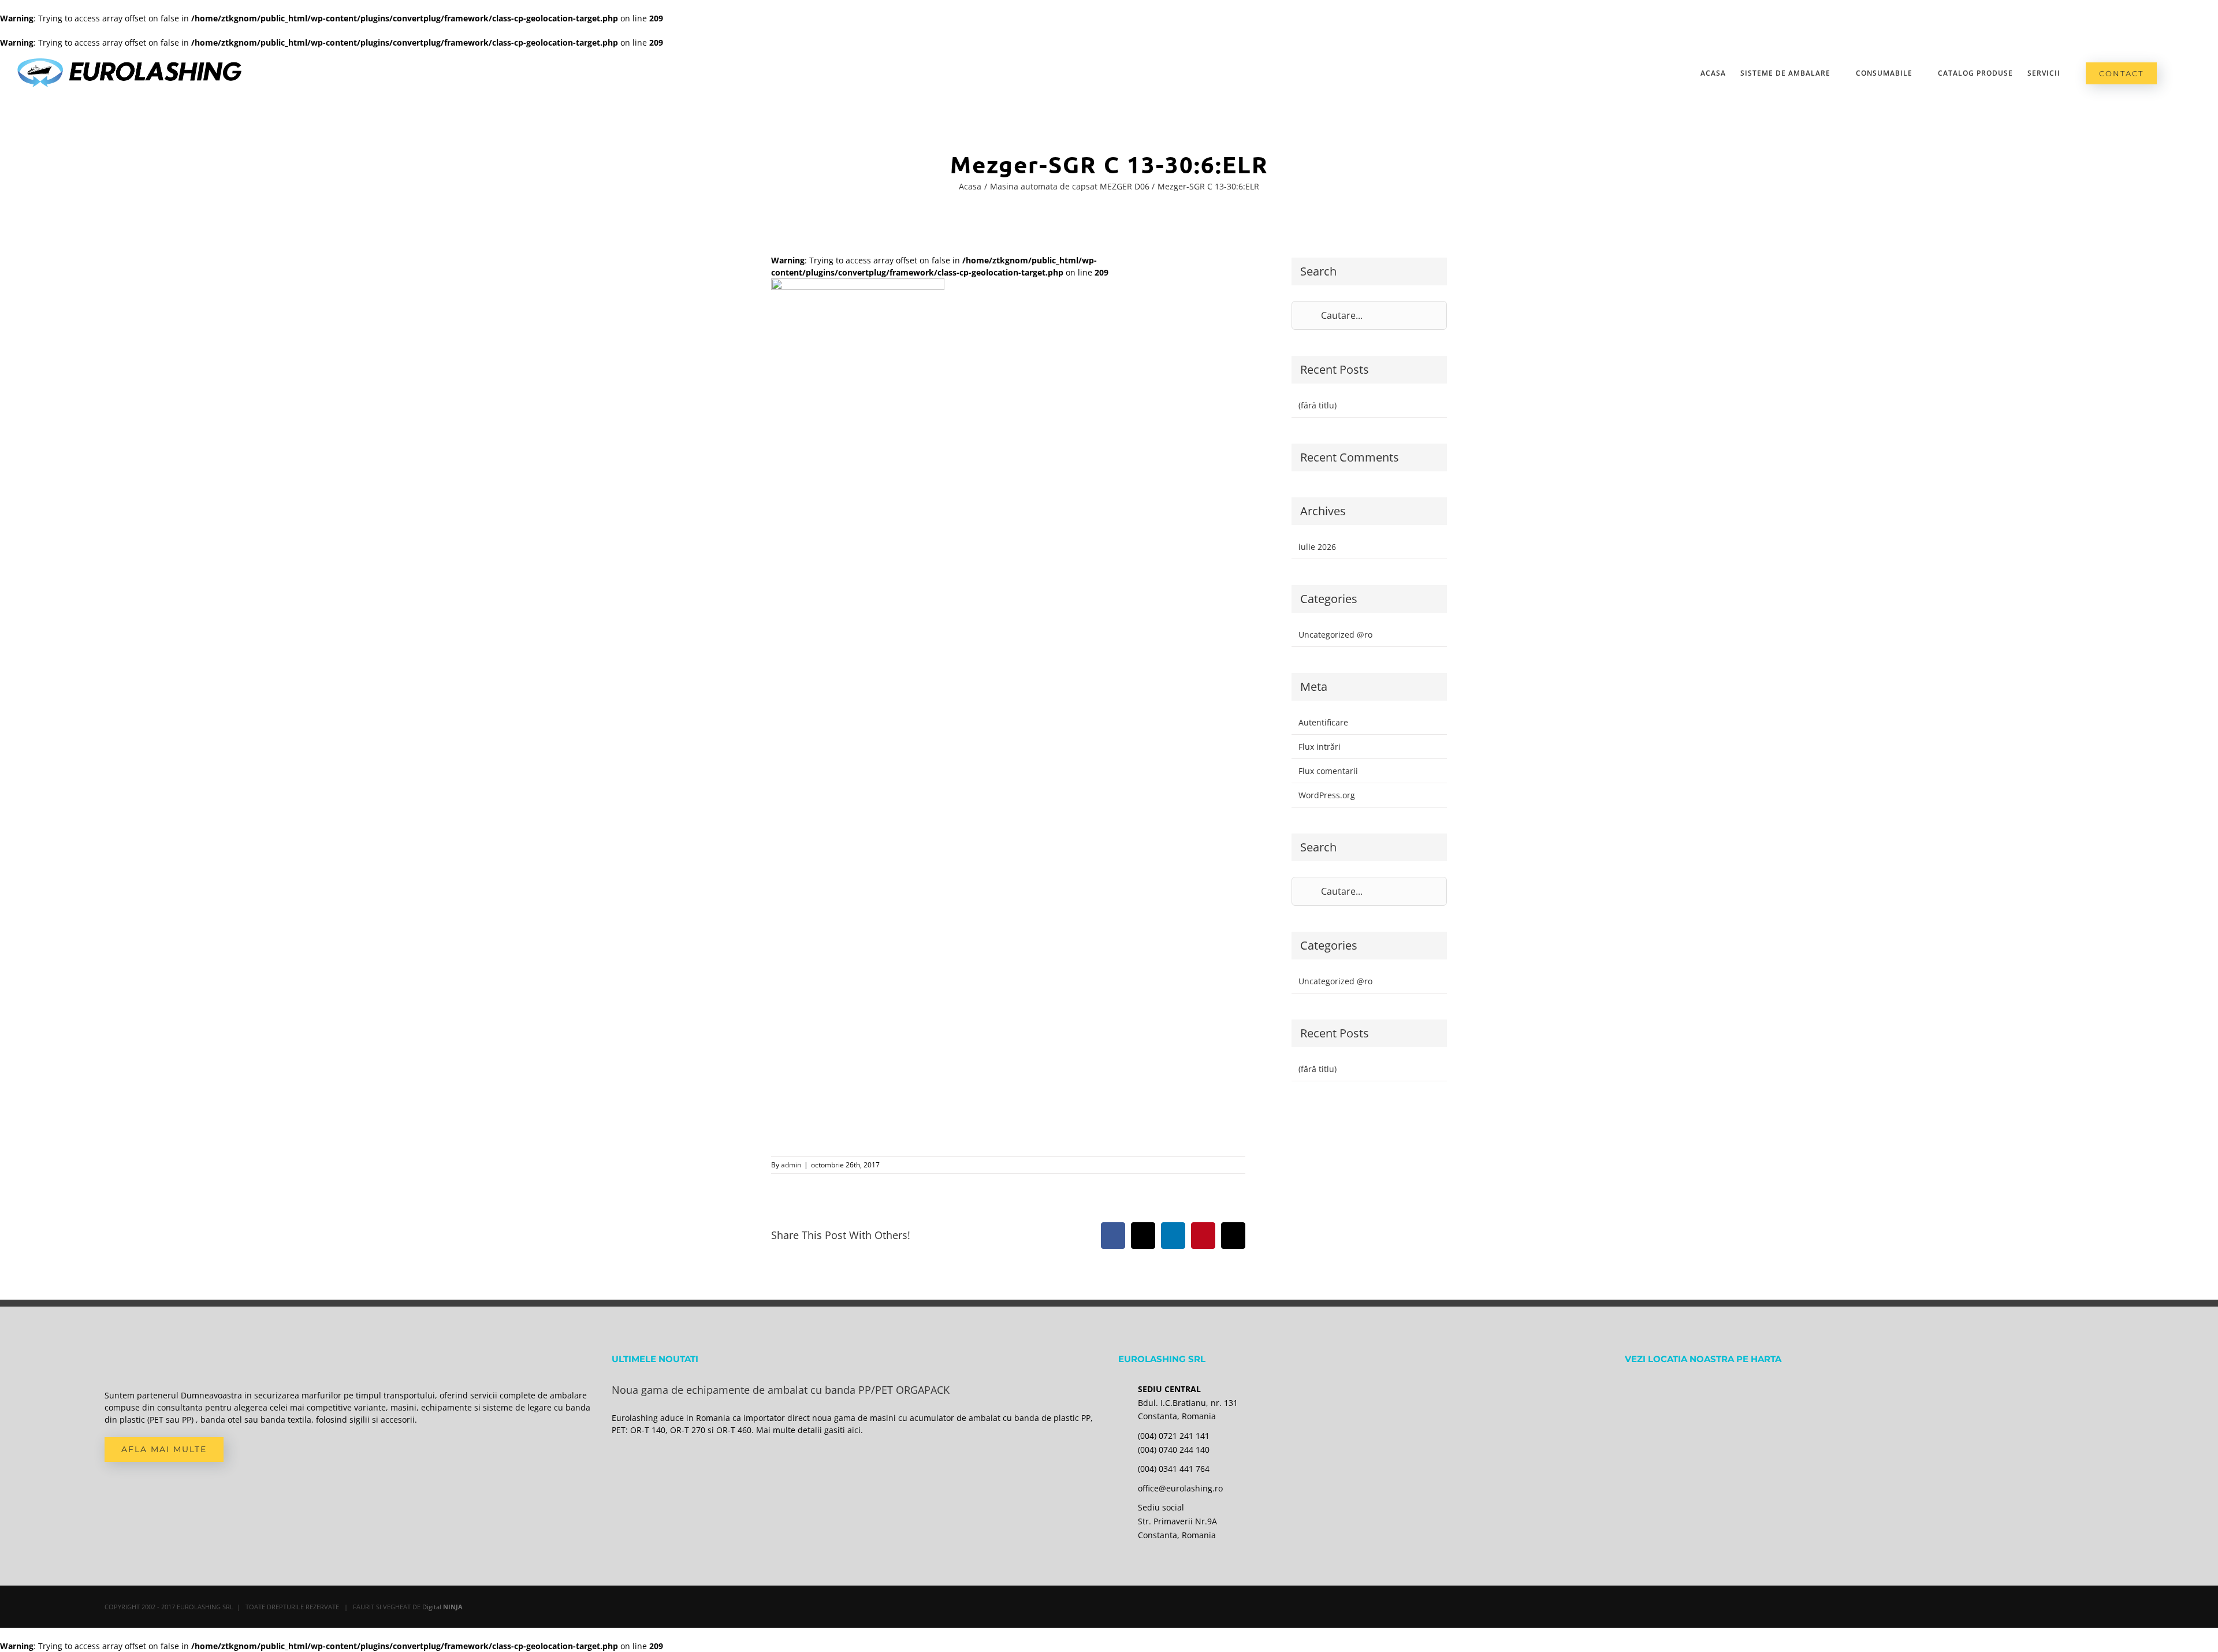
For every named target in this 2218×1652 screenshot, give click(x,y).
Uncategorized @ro (1335, 635)
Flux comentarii (1328, 771)
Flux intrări (1320, 747)
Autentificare (1323, 722)
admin (791, 1165)
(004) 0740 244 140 (1174, 1450)
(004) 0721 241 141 (1174, 1436)
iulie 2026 (1317, 547)
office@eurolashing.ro (1180, 1488)
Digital (442, 1607)
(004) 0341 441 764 (1174, 1469)
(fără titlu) (1318, 405)
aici (854, 1430)
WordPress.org (1327, 795)
